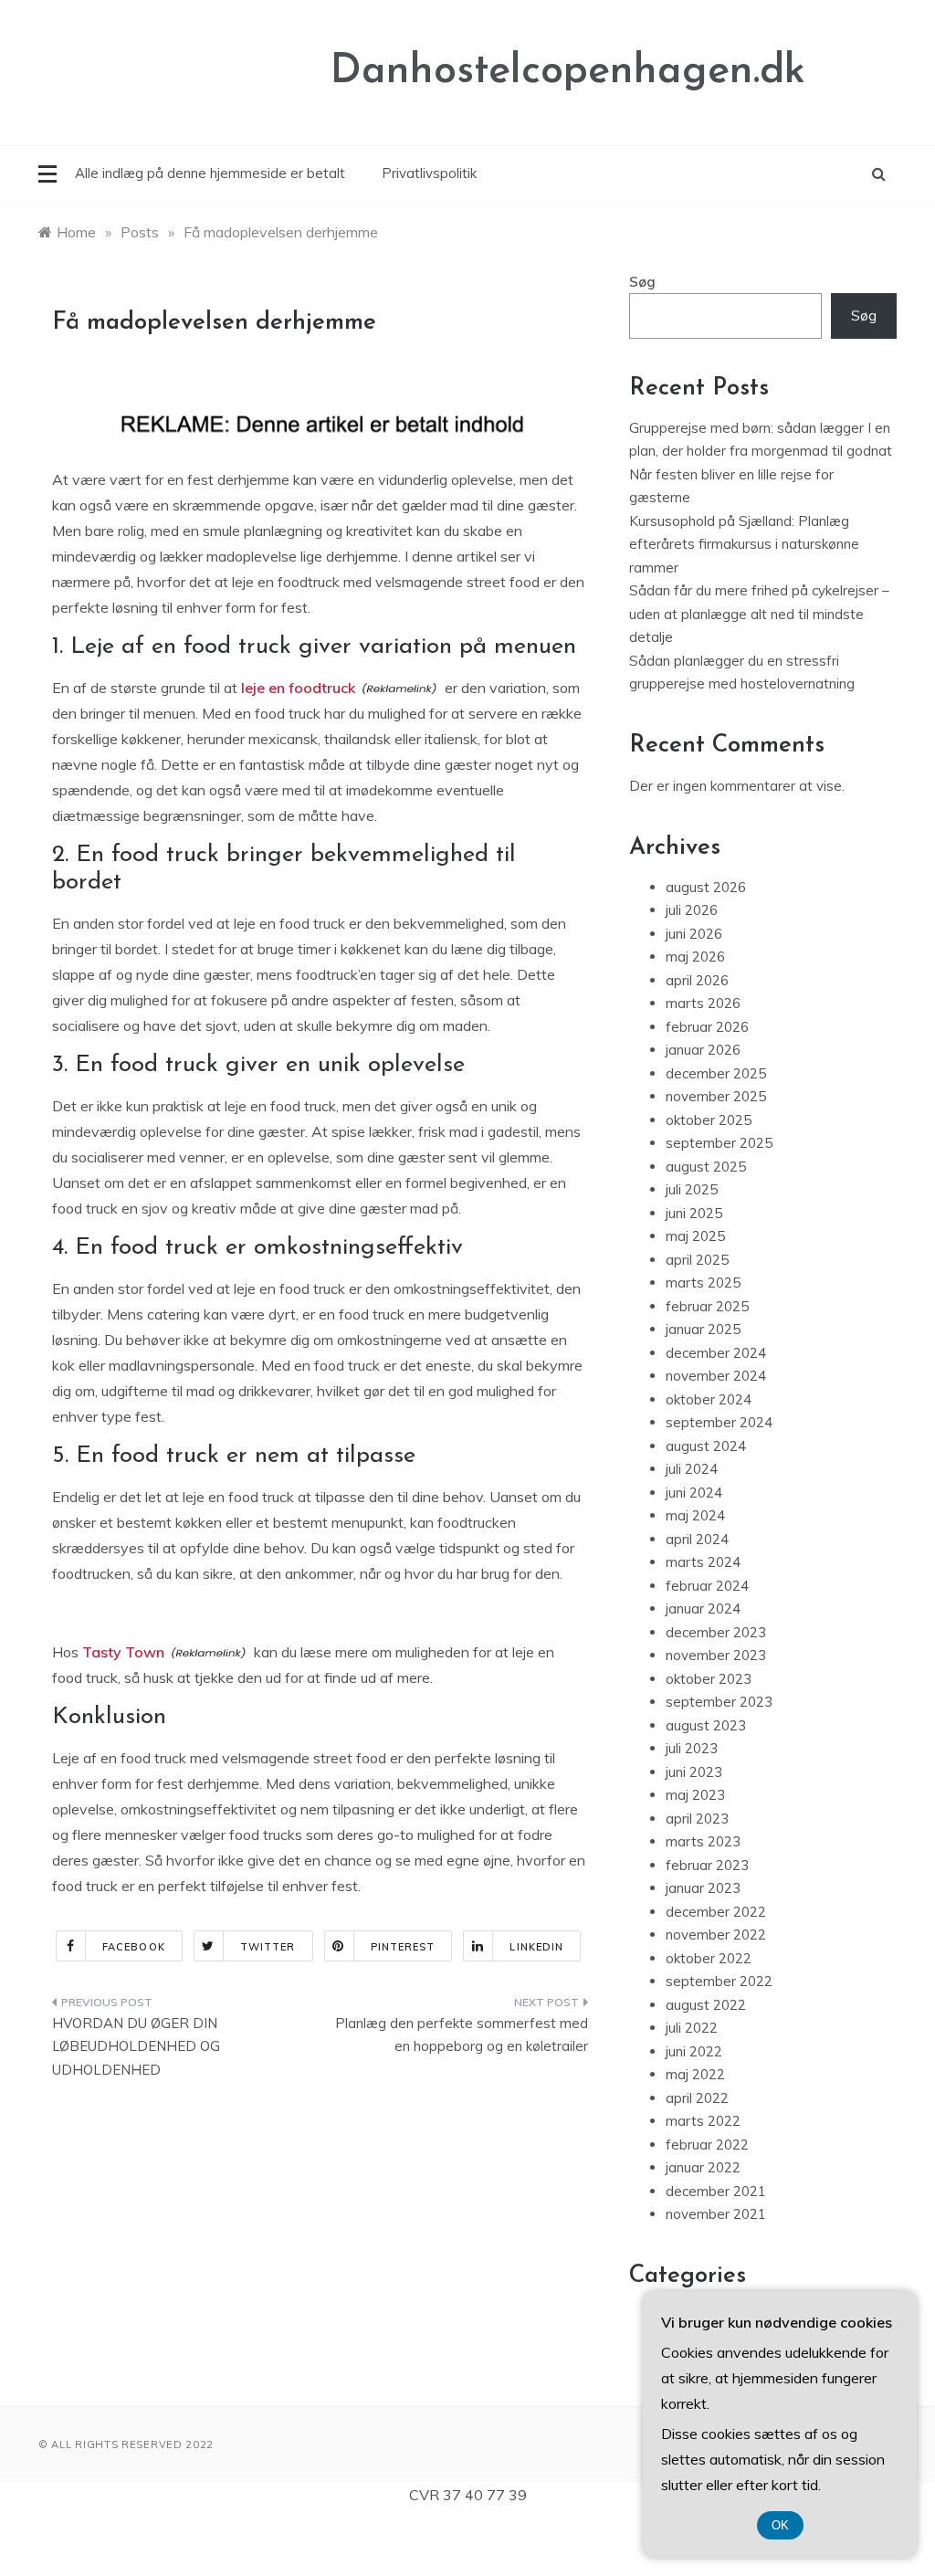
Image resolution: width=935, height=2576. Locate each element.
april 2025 (697, 1260)
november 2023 (716, 1655)
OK (780, 2525)
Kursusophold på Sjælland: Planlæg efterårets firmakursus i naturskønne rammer (744, 544)
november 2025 (716, 1096)
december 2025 (716, 1073)
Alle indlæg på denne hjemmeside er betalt (210, 173)
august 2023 (706, 1725)
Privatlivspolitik (429, 173)
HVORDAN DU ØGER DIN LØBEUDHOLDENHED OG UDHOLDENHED (136, 2046)
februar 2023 (707, 1865)
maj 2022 (695, 2074)
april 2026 (697, 980)
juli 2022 (692, 2028)
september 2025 (719, 1143)
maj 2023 (695, 1795)
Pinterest (403, 1947)
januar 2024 (703, 1609)
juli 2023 (692, 1748)
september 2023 (719, 1702)
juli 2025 (692, 1189)
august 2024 (706, 1446)
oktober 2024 (709, 1399)
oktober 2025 (709, 1120)
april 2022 (697, 2098)
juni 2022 (694, 2051)
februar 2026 (707, 1027)
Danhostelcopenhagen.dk (568, 72)
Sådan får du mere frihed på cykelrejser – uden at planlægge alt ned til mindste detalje (759, 614)
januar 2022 (703, 2167)
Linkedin (536, 1947)
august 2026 (706, 887)
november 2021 (716, 2214)
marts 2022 (703, 2121)
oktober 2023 (709, 1679)
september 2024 (719, 1422)
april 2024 (697, 1539)
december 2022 (716, 1912)
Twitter (268, 1947)
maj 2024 (695, 1515)
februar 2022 (707, 2145)
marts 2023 (703, 1841)
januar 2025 (703, 1329)
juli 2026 (692, 910)
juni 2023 (694, 1772)
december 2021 (716, 2191)
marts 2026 (703, 1003)
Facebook (134, 1947)
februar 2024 (707, 1586)
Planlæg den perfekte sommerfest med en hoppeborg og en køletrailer (461, 2035)
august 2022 (706, 2005)
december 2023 (716, 1632)
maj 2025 (695, 1236)
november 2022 (716, 1935)
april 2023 (697, 1819)
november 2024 (716, 1376)
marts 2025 (703, 1283)
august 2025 (706, 1167)
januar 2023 (703, 1888)
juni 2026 (694, 934)
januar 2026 (703, 1050)
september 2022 (719, 1981)
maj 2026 (695, 957)
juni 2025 (694, 1213)
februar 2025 (707, 1306)
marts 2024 (703, 1562)
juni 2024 (694, 1493)
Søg (642, 282)
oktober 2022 (709, 1958)
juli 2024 (692, 1469)
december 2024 (716, 1353)
